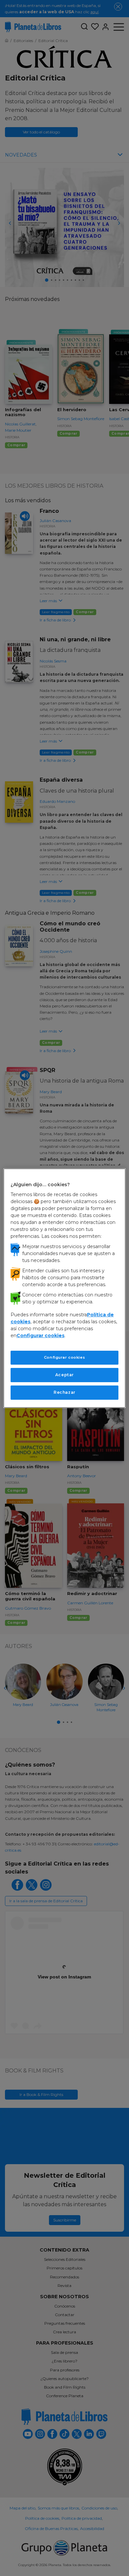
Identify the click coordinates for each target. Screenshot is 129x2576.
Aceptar (64, 1375)
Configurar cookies (64, 1357)
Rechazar (64, 1392)
